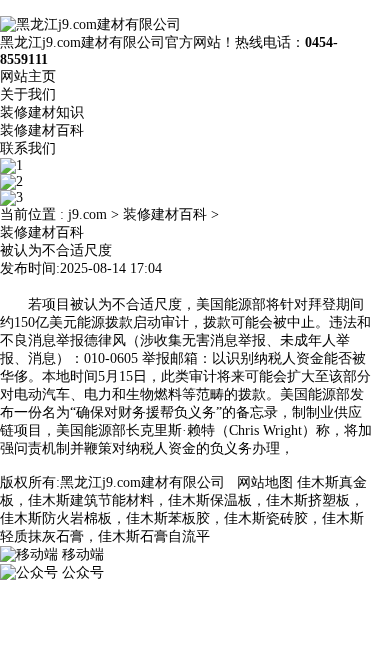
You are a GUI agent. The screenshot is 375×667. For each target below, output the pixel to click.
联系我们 (28, 148)
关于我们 (28, 94)
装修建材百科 (42, 130)
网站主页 (28, 76)
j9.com (87, 214)
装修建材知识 (42, 112)
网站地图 (265, 482)
